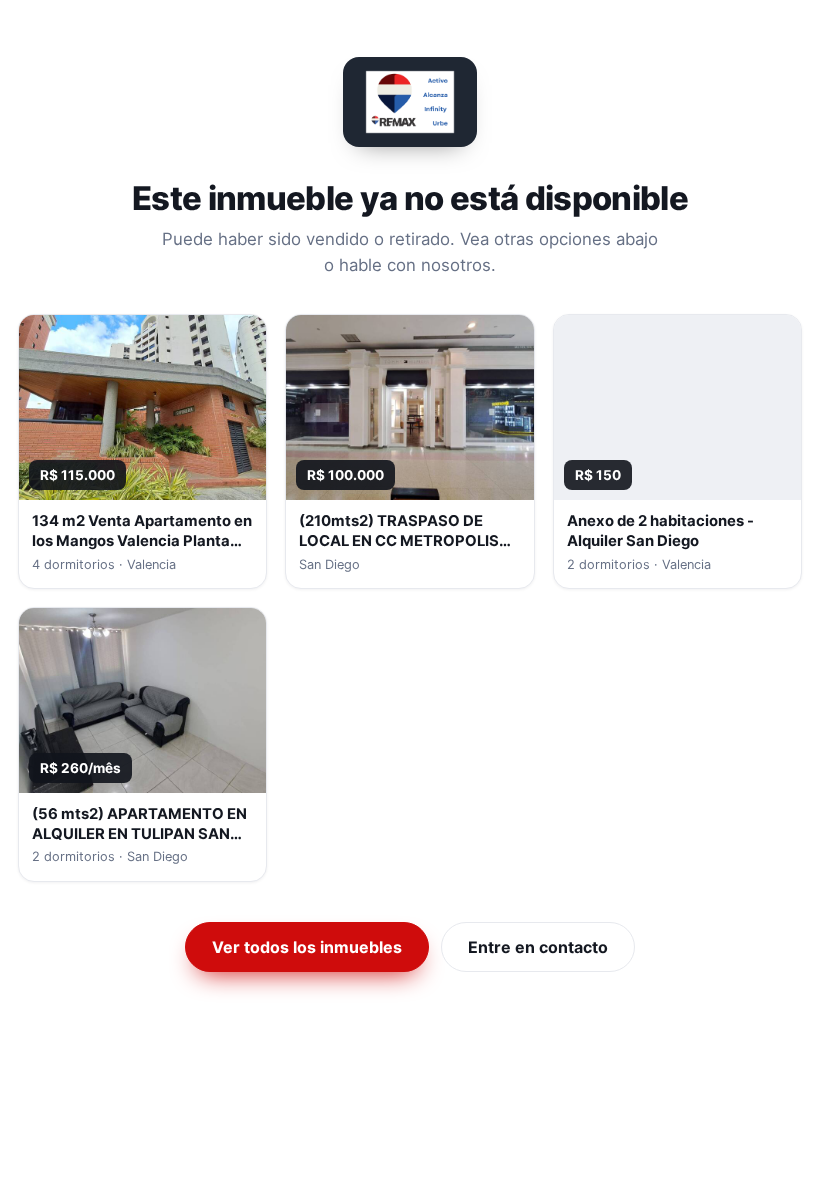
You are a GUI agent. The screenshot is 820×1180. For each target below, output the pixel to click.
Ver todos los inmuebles (307, 947)
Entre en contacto (538, 947)
